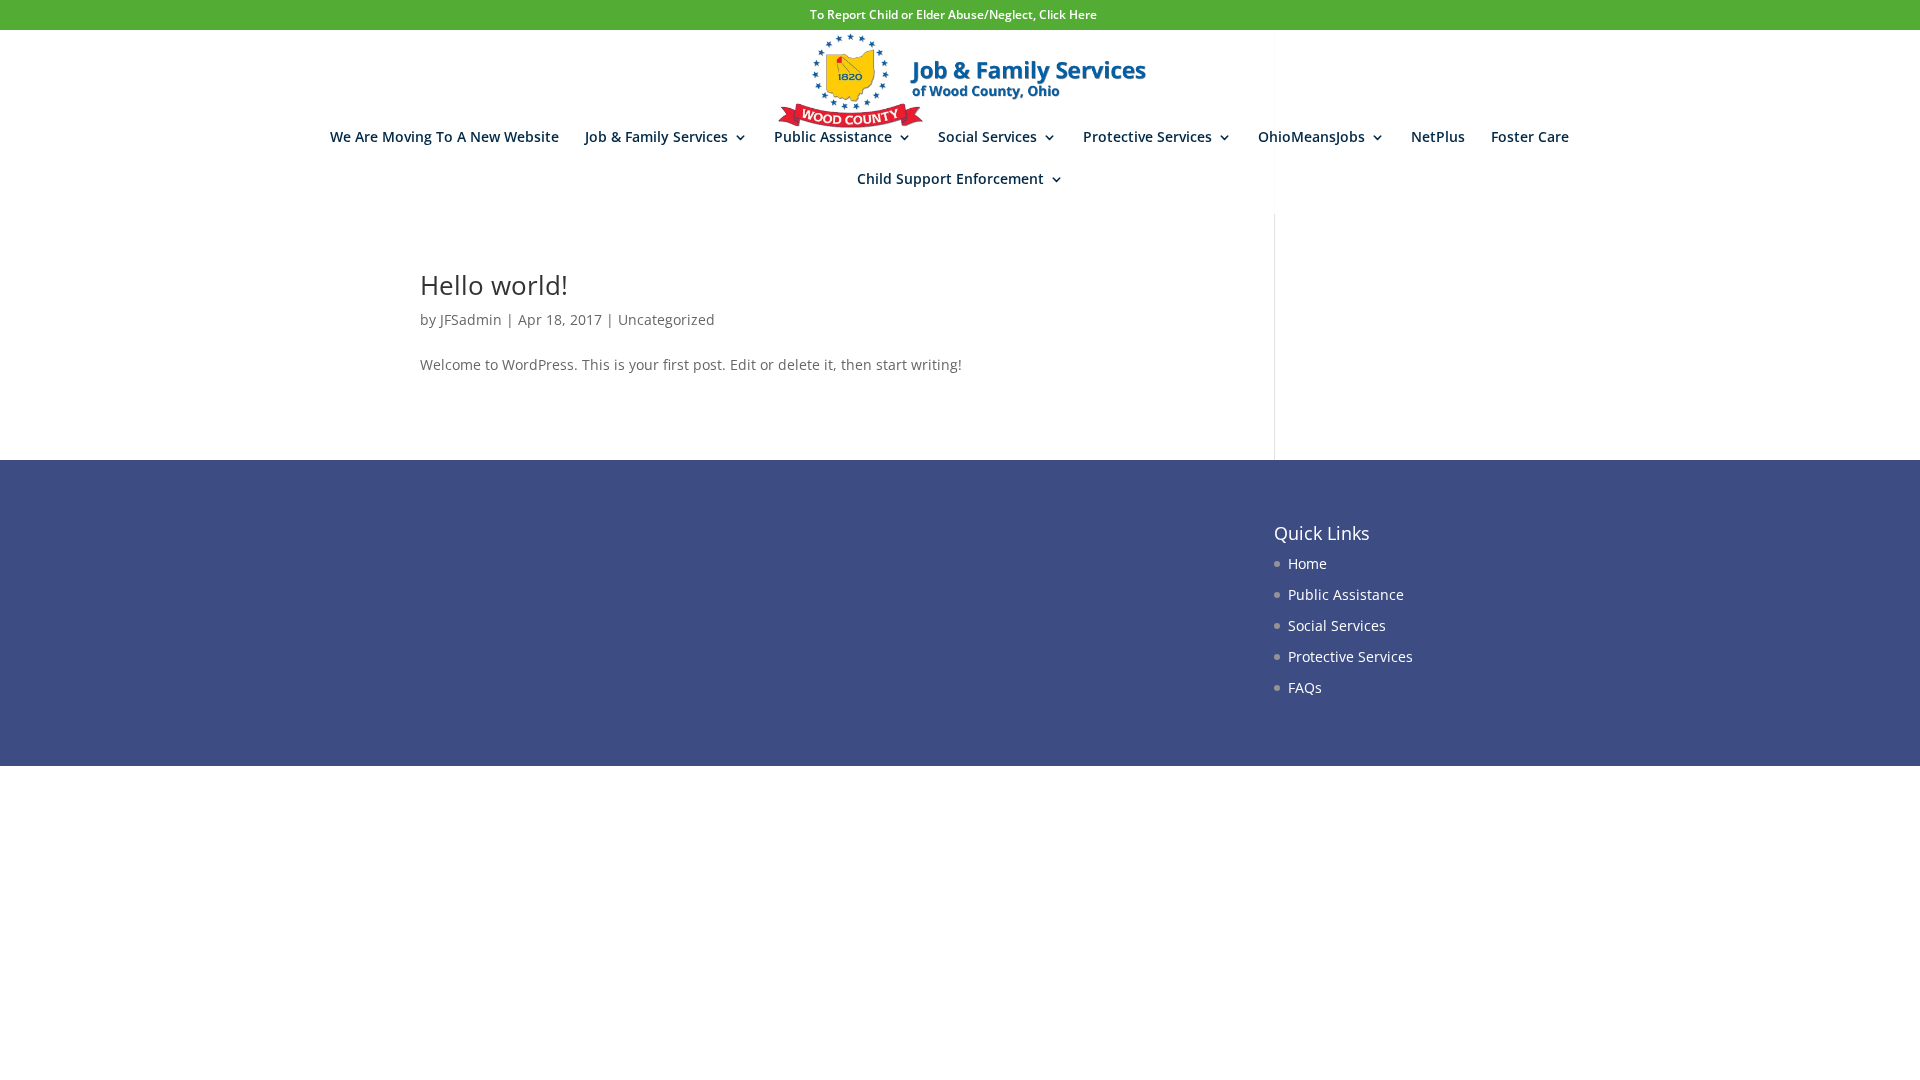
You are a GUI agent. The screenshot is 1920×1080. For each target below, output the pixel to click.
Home (1307, 563)
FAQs (1305, 687)
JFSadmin (471, 319)
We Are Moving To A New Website (444, 138)
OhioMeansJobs (1311, 138)
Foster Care (1530, 138)
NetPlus (1438, 138)
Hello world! (494, 285)
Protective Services (1147, 138)
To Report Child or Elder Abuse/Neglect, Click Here (953, 14)
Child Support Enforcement (950, 180)
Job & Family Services (656, 138)
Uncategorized (666, 319)
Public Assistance (833, 138)
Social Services (987, 138)
